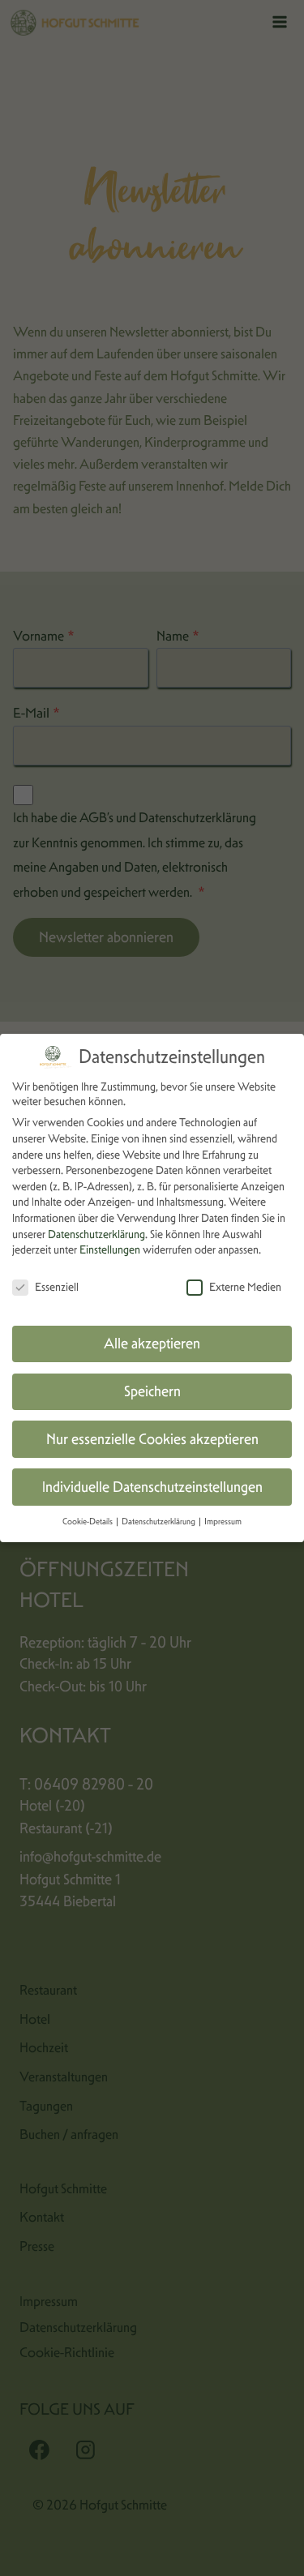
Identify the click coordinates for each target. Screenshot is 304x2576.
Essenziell (57, 1287)
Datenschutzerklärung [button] (159, 1522)
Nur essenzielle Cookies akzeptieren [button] (152, 1439)
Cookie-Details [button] (88, 1522)
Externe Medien (245, 1287)
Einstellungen (110, 1249)
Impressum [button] (223, 1522)
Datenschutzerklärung (96, 1234)
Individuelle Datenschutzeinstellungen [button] (152, 1487)
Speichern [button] (152, 1391)
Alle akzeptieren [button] (152, 1344)
